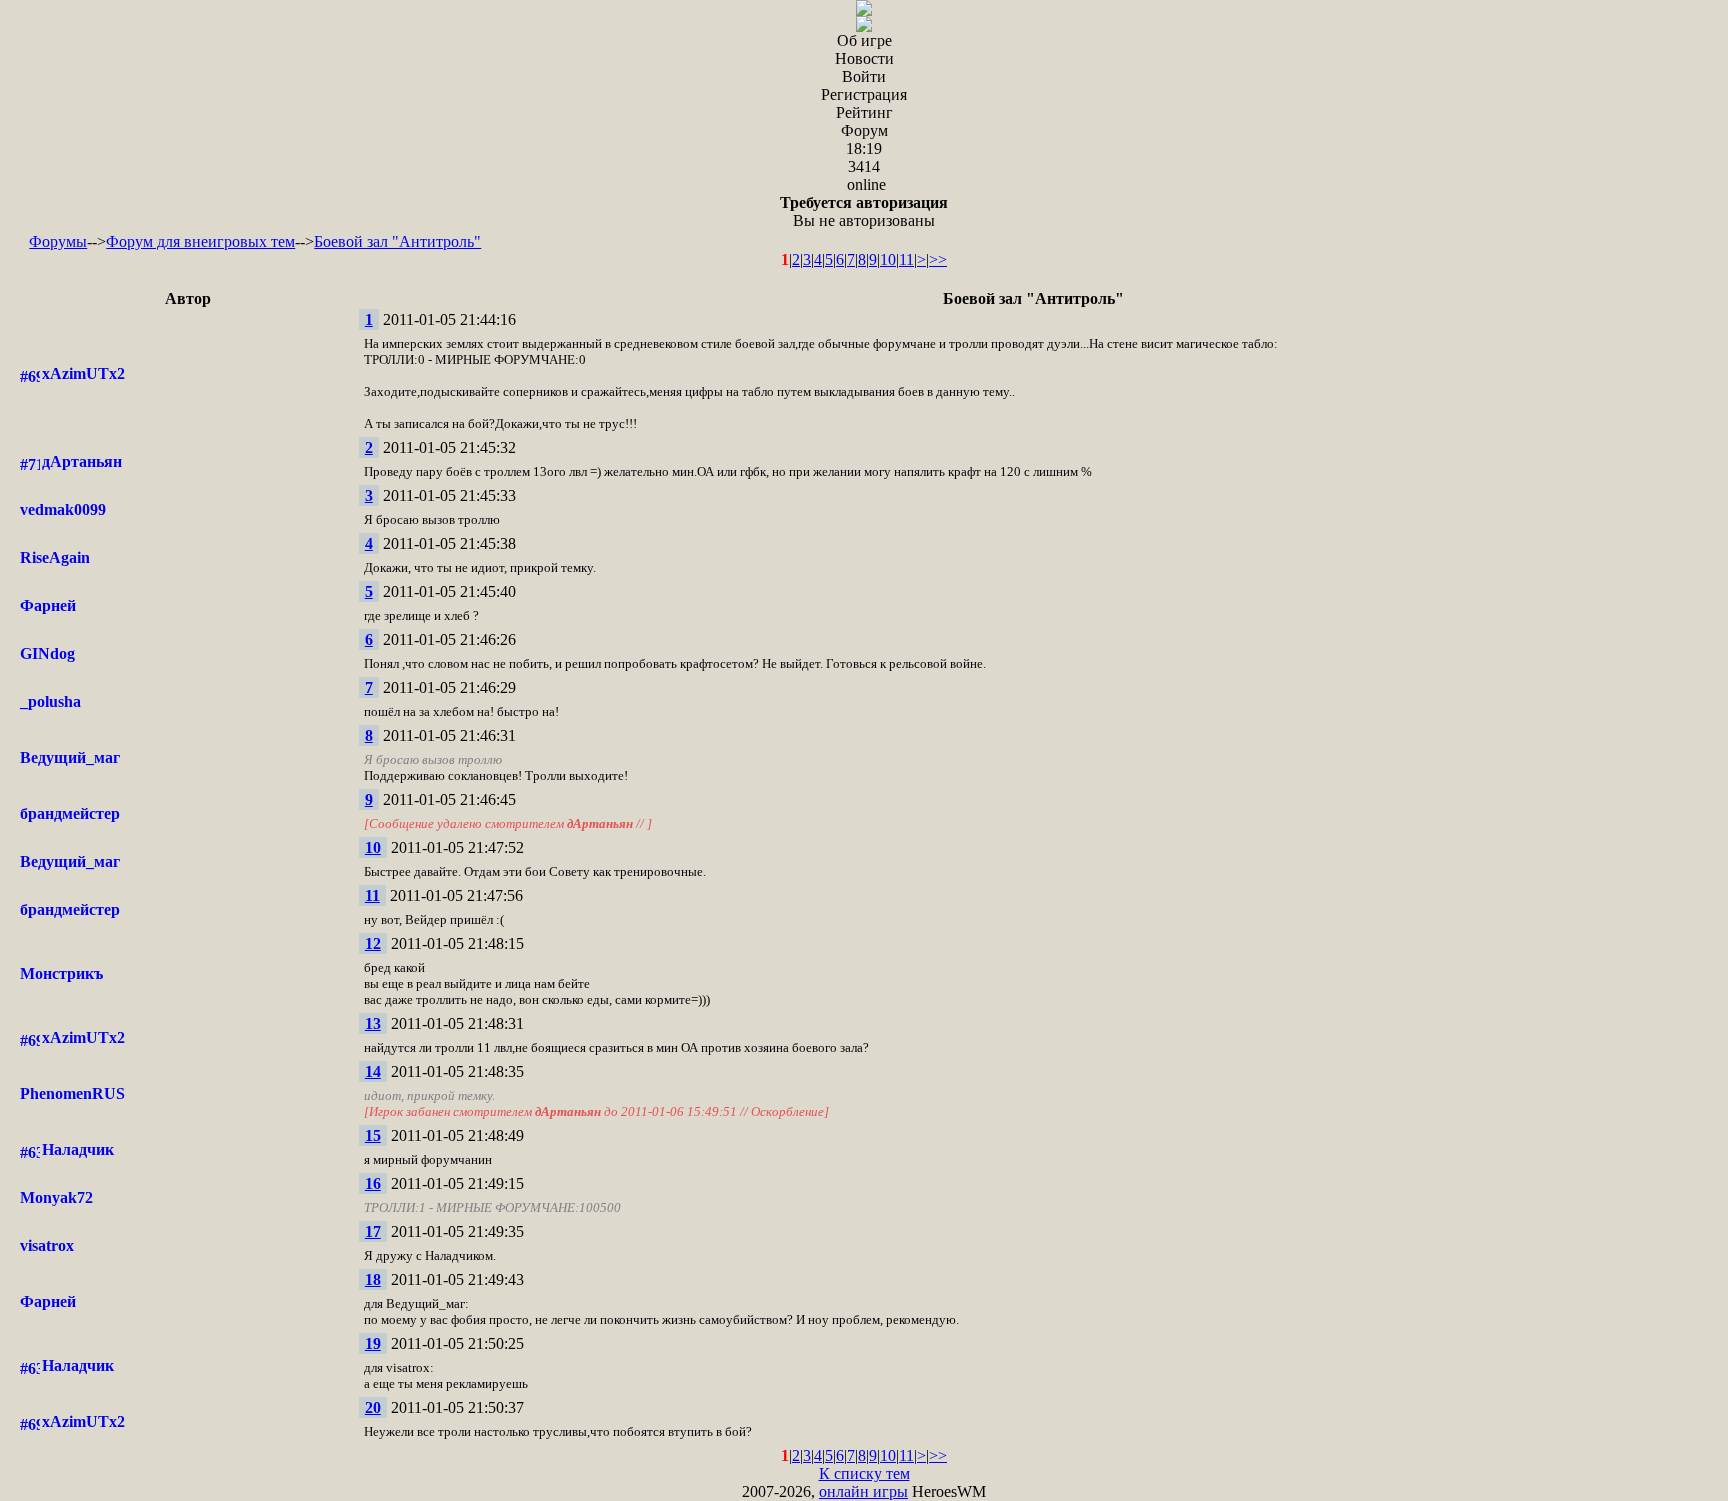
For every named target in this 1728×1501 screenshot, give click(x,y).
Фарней (48, 605)
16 (373, 1183)
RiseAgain (55, 557)
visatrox (47, 1245)
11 (906, 259)
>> (938, 259)
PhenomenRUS (72, 1093)
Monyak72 (56, 1197)
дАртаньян (82, 461)
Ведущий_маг (70, 757)
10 (888, 259)
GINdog (47, 653)
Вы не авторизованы (864, 211)
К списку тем (864, 1473)
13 (373, 1023)
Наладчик (78, 1149)
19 (373, 1343)
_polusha (50, 701)
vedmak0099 (63, 509)
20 (373, 1407)
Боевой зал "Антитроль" (397, 241)
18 (373, 1279)
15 (373, 1135)
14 (373, 1071)
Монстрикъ (61, 973)
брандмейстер (70, 813)
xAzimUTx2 (83, 373)
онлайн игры (863, 1491)
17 (373, 1231)
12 (373, 943)
